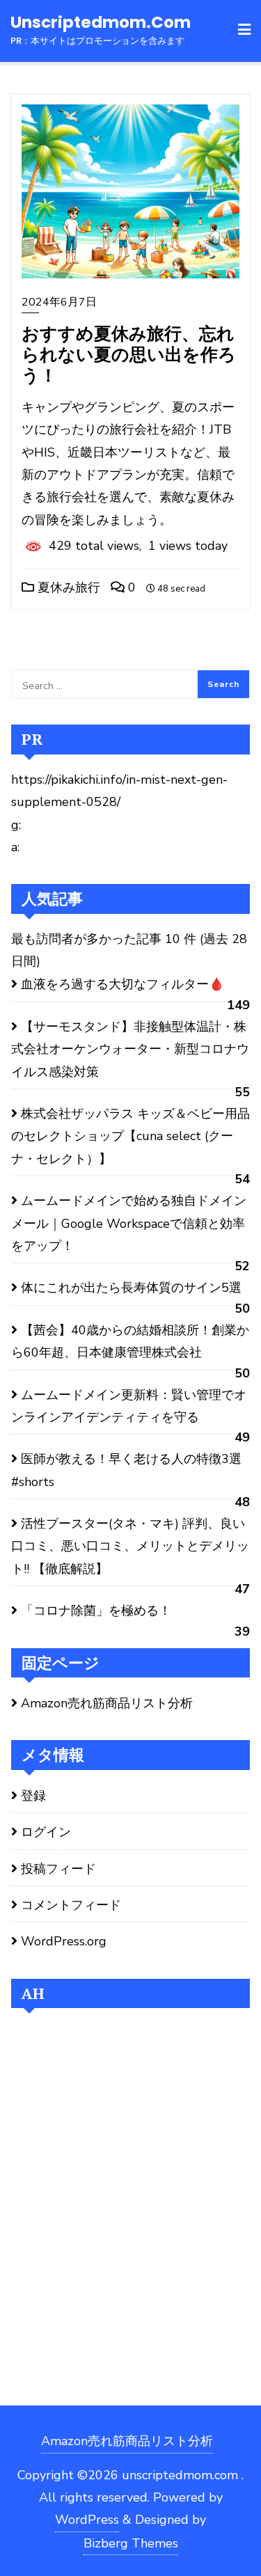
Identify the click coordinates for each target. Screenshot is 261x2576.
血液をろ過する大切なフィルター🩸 (122, 984)
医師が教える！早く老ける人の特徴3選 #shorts (126, 1470)
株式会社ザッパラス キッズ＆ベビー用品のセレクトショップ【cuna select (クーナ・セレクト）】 (130, 1136)
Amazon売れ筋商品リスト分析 (107, 1703)
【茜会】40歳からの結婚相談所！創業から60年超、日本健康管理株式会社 (130, 1341)
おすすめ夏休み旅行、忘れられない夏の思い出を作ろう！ (129, 354)
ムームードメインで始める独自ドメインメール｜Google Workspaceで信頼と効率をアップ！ (129, 1223)
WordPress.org (64, 1941)
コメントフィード (71, 1905)
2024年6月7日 (59, 302)
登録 (33, 1796)
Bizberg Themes (131, 2543)
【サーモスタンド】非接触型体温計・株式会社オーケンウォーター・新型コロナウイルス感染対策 (130, 1049)
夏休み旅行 (67, 587)
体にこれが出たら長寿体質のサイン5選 (131, 1288)
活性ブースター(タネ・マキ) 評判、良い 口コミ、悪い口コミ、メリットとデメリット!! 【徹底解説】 (130, 1546)
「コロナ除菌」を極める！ (96, 1611)
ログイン (46, 1832)
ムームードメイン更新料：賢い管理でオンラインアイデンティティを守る (129, 1406)
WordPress (87, 2520)
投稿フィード (58, 1869)
